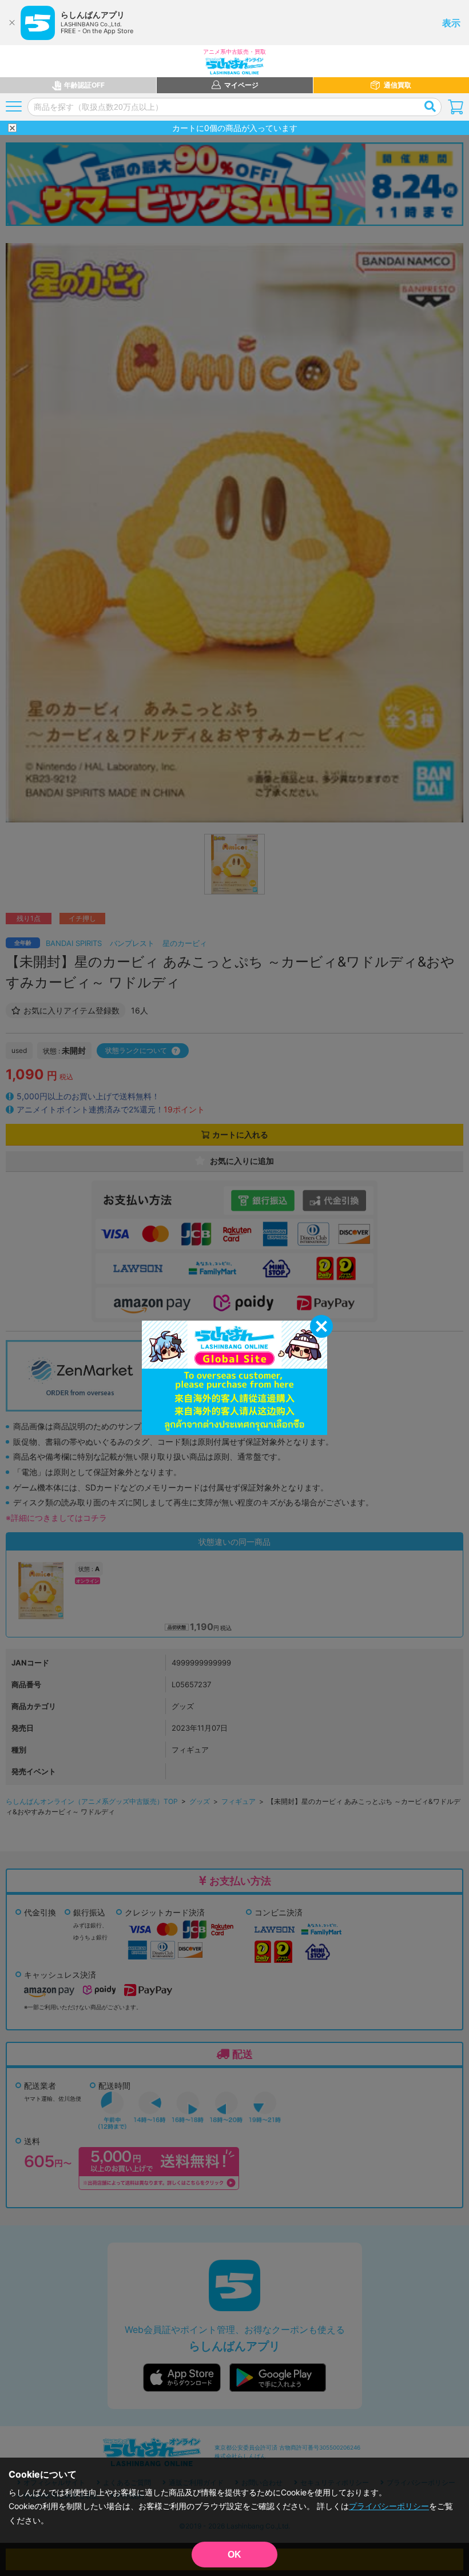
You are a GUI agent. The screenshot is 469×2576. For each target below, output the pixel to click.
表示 (451, 23)
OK (234, 2555)
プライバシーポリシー (389, 2506)
